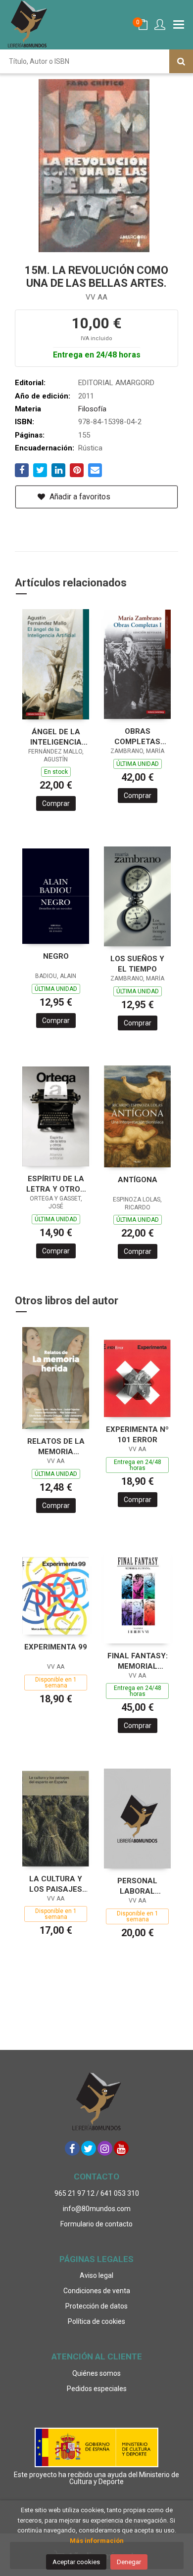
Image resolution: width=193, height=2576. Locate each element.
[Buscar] (181, 61)
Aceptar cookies (76, 2562)
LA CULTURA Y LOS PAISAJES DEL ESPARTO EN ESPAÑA (56, 1884)
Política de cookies (96, 2321)
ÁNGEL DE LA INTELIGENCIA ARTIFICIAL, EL (56, 737)
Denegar (129, 2562)
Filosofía (92, 409)
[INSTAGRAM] (105, 2148)
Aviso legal (96, 2275)
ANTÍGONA (138, 1180)
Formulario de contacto (96, 2224)
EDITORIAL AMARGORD (116, 383)
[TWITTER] (89, 2148)
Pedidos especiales (97, 2389)
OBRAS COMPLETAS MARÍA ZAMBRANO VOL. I (137, 736)
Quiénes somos (96, 2373)
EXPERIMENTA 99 (56, 1647)
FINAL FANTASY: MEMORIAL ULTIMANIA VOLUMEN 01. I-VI (137, 1661)
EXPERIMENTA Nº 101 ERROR (137, 1435)
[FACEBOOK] (72, 2148)
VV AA (96, 297)
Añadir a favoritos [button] (79, 497)
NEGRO (56, 956)
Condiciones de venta (97, 2291)
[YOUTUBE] (121, 2148)
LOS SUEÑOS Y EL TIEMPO (137, 964)
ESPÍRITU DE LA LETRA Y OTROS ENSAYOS (56, 1184)
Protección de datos (96, 2306)
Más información (97, 2541)
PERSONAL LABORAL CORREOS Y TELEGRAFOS (137, 1886)
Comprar (56, 803)
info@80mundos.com (97, 2209)
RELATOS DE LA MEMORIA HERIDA (56, 1446)
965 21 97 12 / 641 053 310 (97, 2193)
